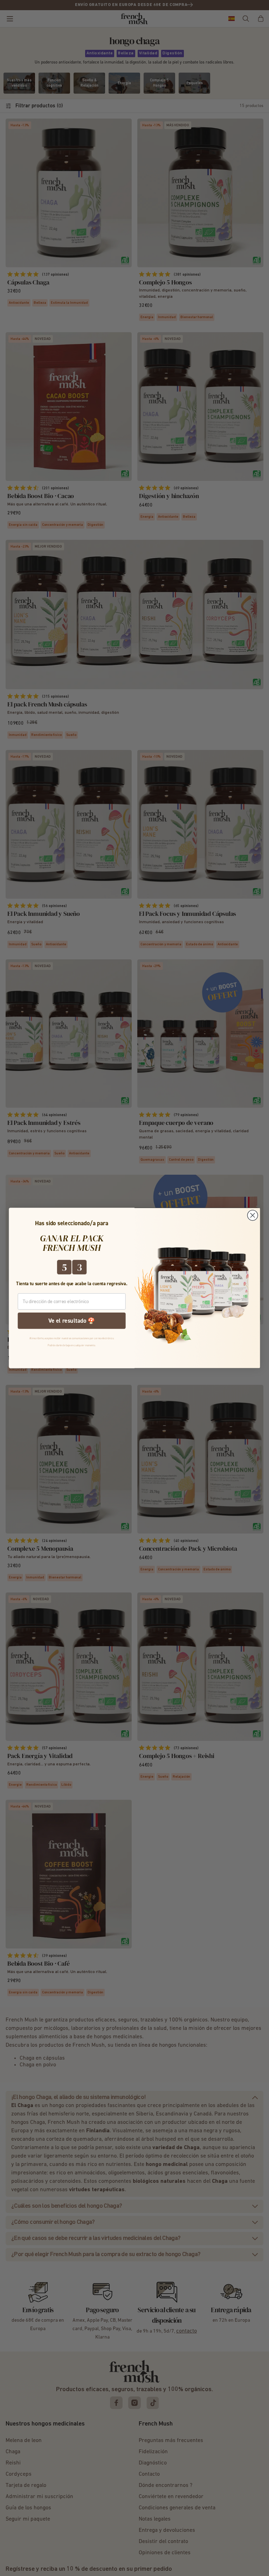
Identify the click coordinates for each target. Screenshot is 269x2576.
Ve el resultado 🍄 (72, 1321)
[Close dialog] (253, 1215)
